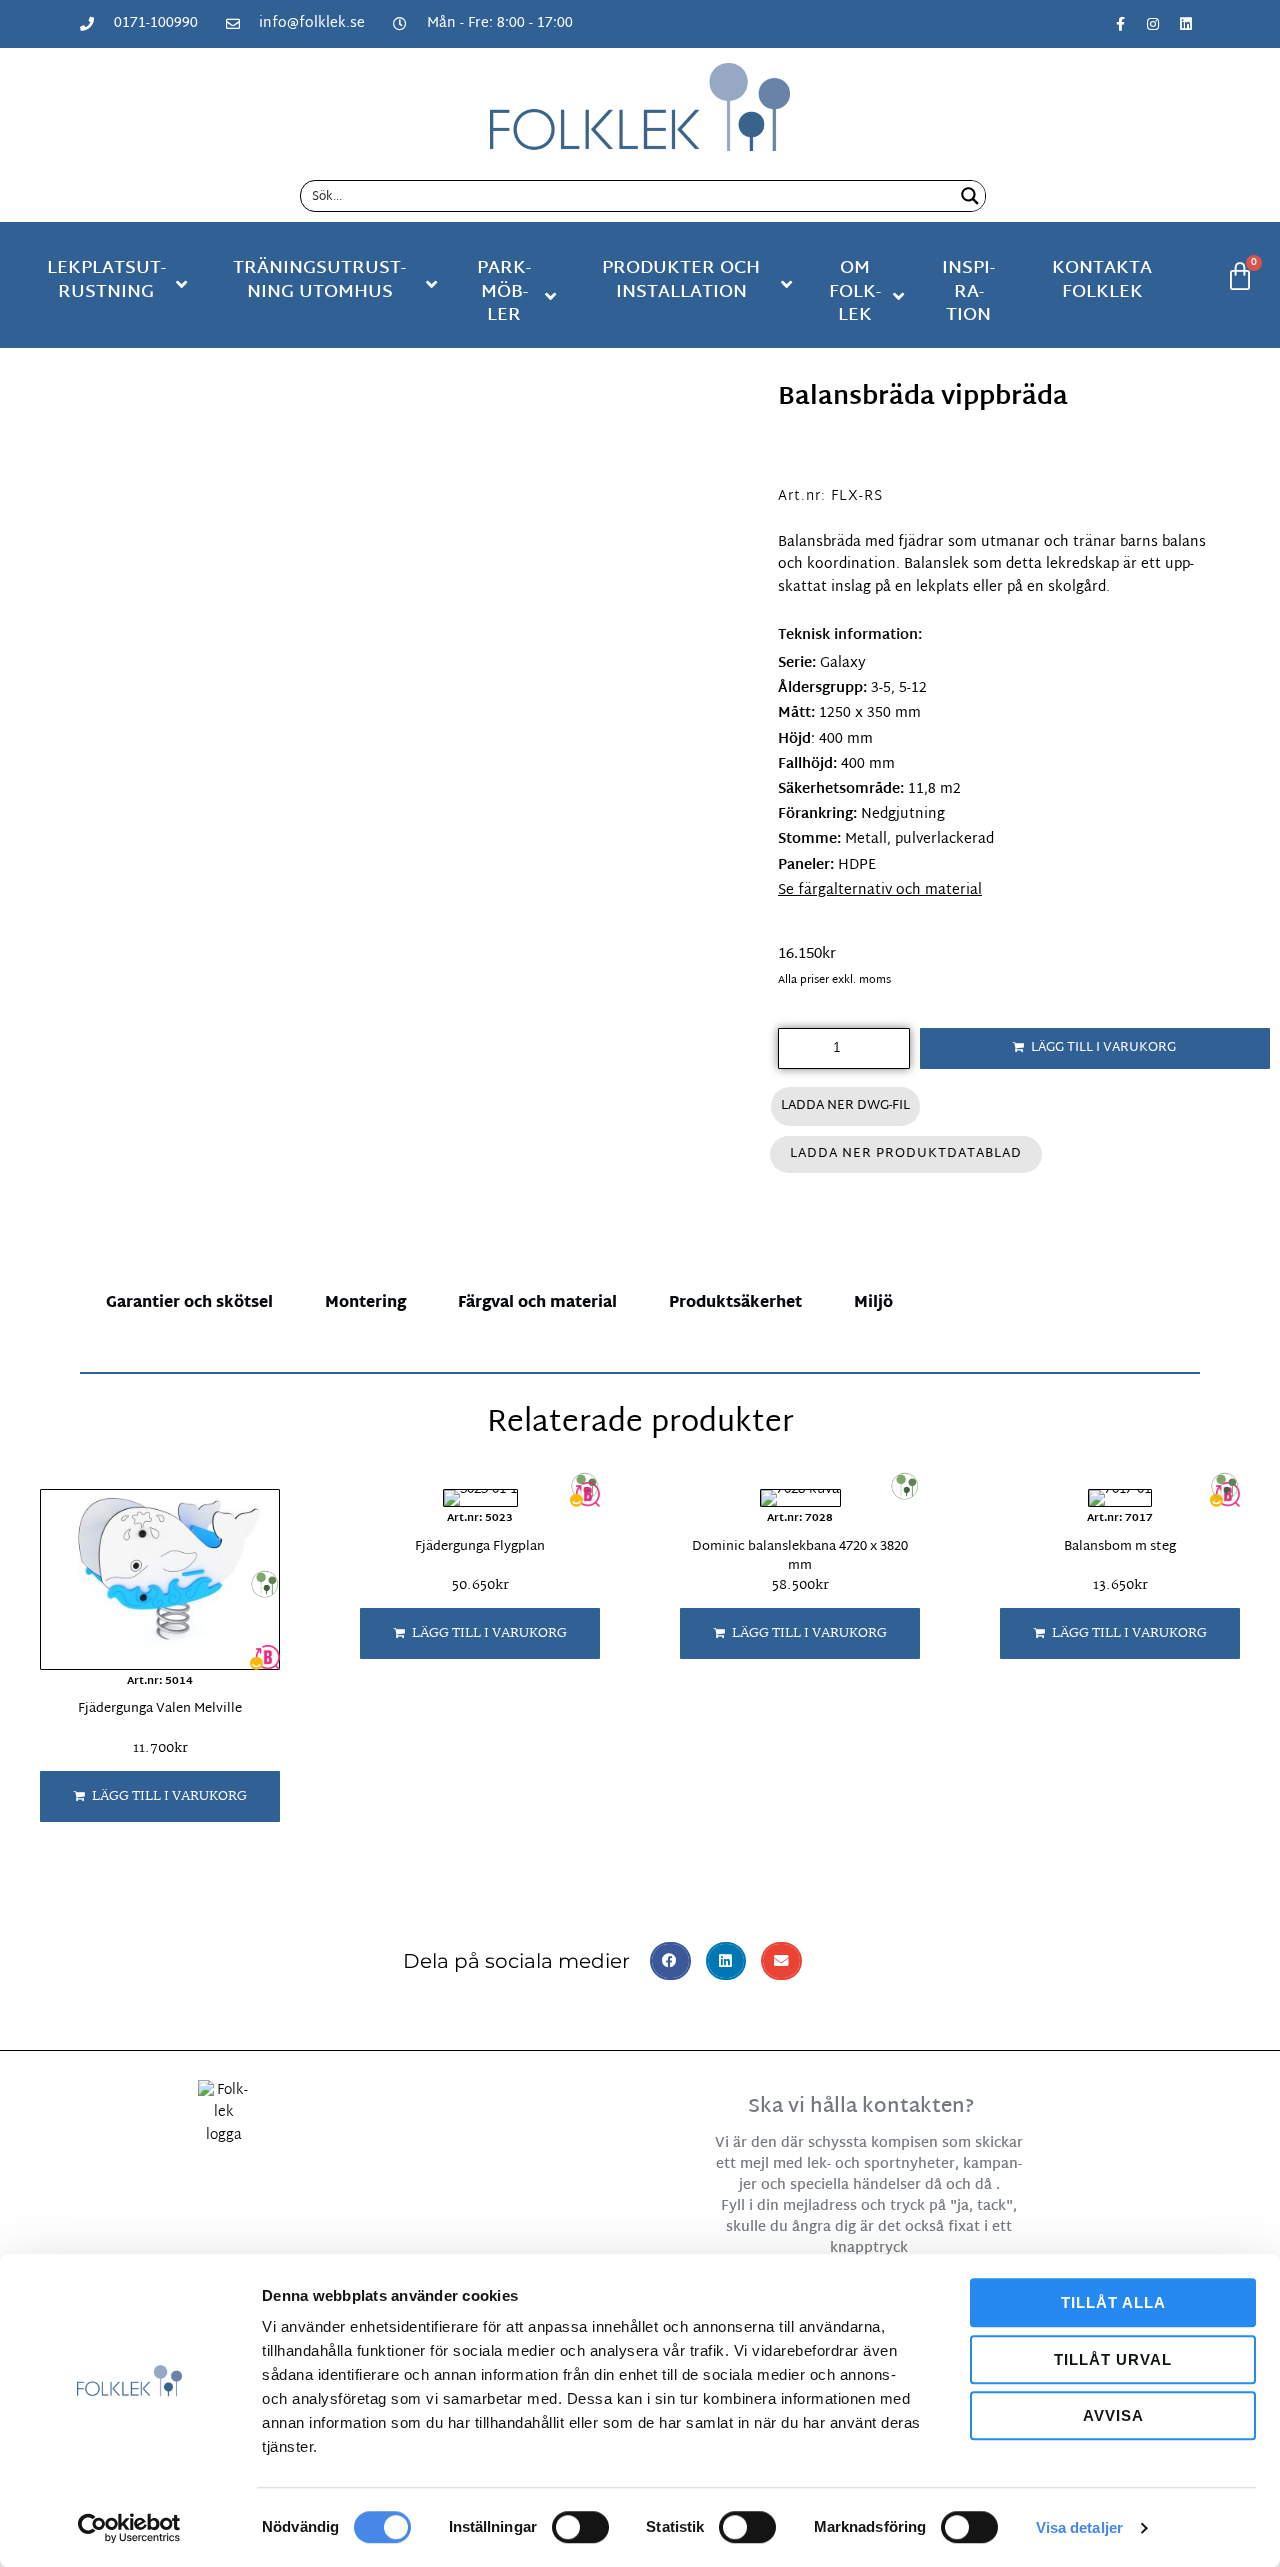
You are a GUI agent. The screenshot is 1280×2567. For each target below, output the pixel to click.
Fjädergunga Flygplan (480, 1547)
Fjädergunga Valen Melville (160, 1709)
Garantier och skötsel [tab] (189, 1303)
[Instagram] (1153, 24)
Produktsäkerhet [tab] (735, 1303)
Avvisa (1113, 2415)
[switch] (580, 2527)
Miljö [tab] (873, 1303)
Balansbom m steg (1120, 1547)
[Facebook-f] (1120, 24)
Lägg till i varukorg (1103, 1048)
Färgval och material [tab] (537, 1303)
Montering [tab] (365, 1303)
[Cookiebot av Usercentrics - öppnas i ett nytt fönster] (129, 2528)
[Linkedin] (1186, 24)
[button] (160, 1796)
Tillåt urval (1113, 2359)
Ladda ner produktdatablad (906, 1154)
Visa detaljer (1079, 2527)
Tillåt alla (1113, 2302)
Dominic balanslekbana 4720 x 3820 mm (800, 1556)
